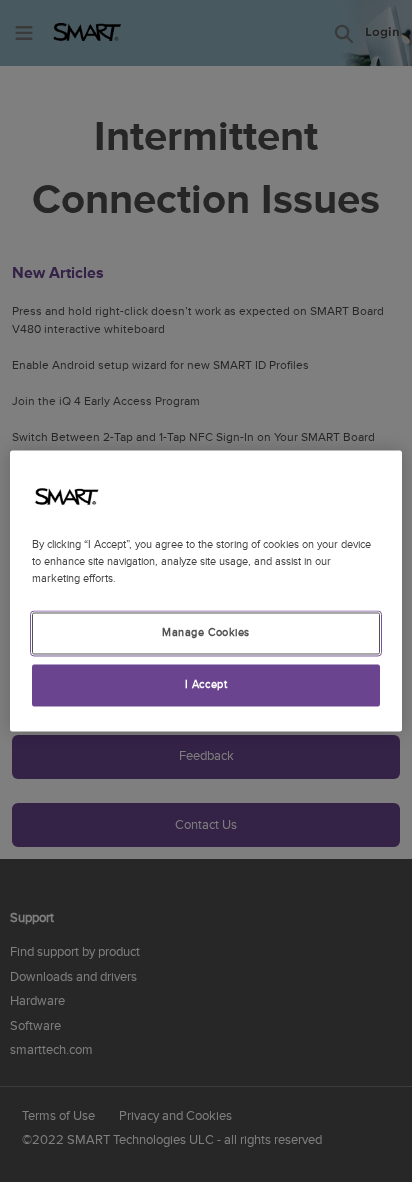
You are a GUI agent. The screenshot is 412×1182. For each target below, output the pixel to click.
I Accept (206, 685)
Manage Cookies (206, 633)
